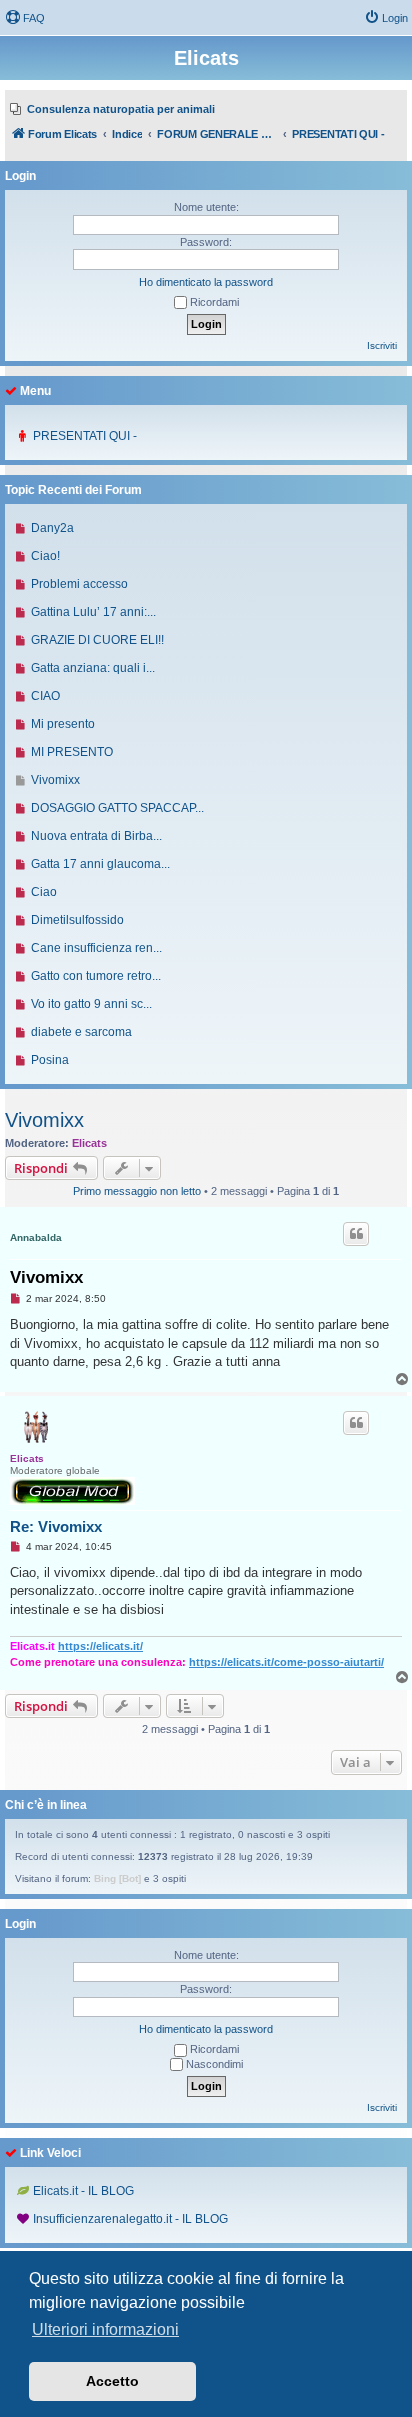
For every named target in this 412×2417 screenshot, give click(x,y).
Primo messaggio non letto (137, 1191)
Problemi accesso (79, 584)
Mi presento (63, 724)
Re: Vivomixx (56, 1526)
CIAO (45, 696)
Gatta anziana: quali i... (93, 668)
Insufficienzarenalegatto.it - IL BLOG (130, 2219)
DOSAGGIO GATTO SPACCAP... (117, 808)
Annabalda (36, 1237)
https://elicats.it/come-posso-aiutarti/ (286, 1662)
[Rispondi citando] (356, 1234)
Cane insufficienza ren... (96, 948)
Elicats (89, 1143)
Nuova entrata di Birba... (96, 836)
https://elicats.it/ (100, 1646)
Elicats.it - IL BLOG (83, 2191)
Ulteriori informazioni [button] (105, 2329)
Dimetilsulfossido (77, 920)
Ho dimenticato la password (206, 282)
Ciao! (45, 556)
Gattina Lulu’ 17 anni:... (93, 612)
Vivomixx (44, 1120)
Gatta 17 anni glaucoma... (100, 864)
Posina (50, 1060)
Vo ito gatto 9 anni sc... (91, 1004)
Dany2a (52, 528)
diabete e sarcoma (81, 1032)
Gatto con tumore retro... (96, 976)
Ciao (44, 892)
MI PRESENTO (72, 752)
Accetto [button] (112, 2381)
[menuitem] (25, 18)
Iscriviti (382, 345)
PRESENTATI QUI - (85, 436)
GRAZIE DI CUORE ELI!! (97, 640)
